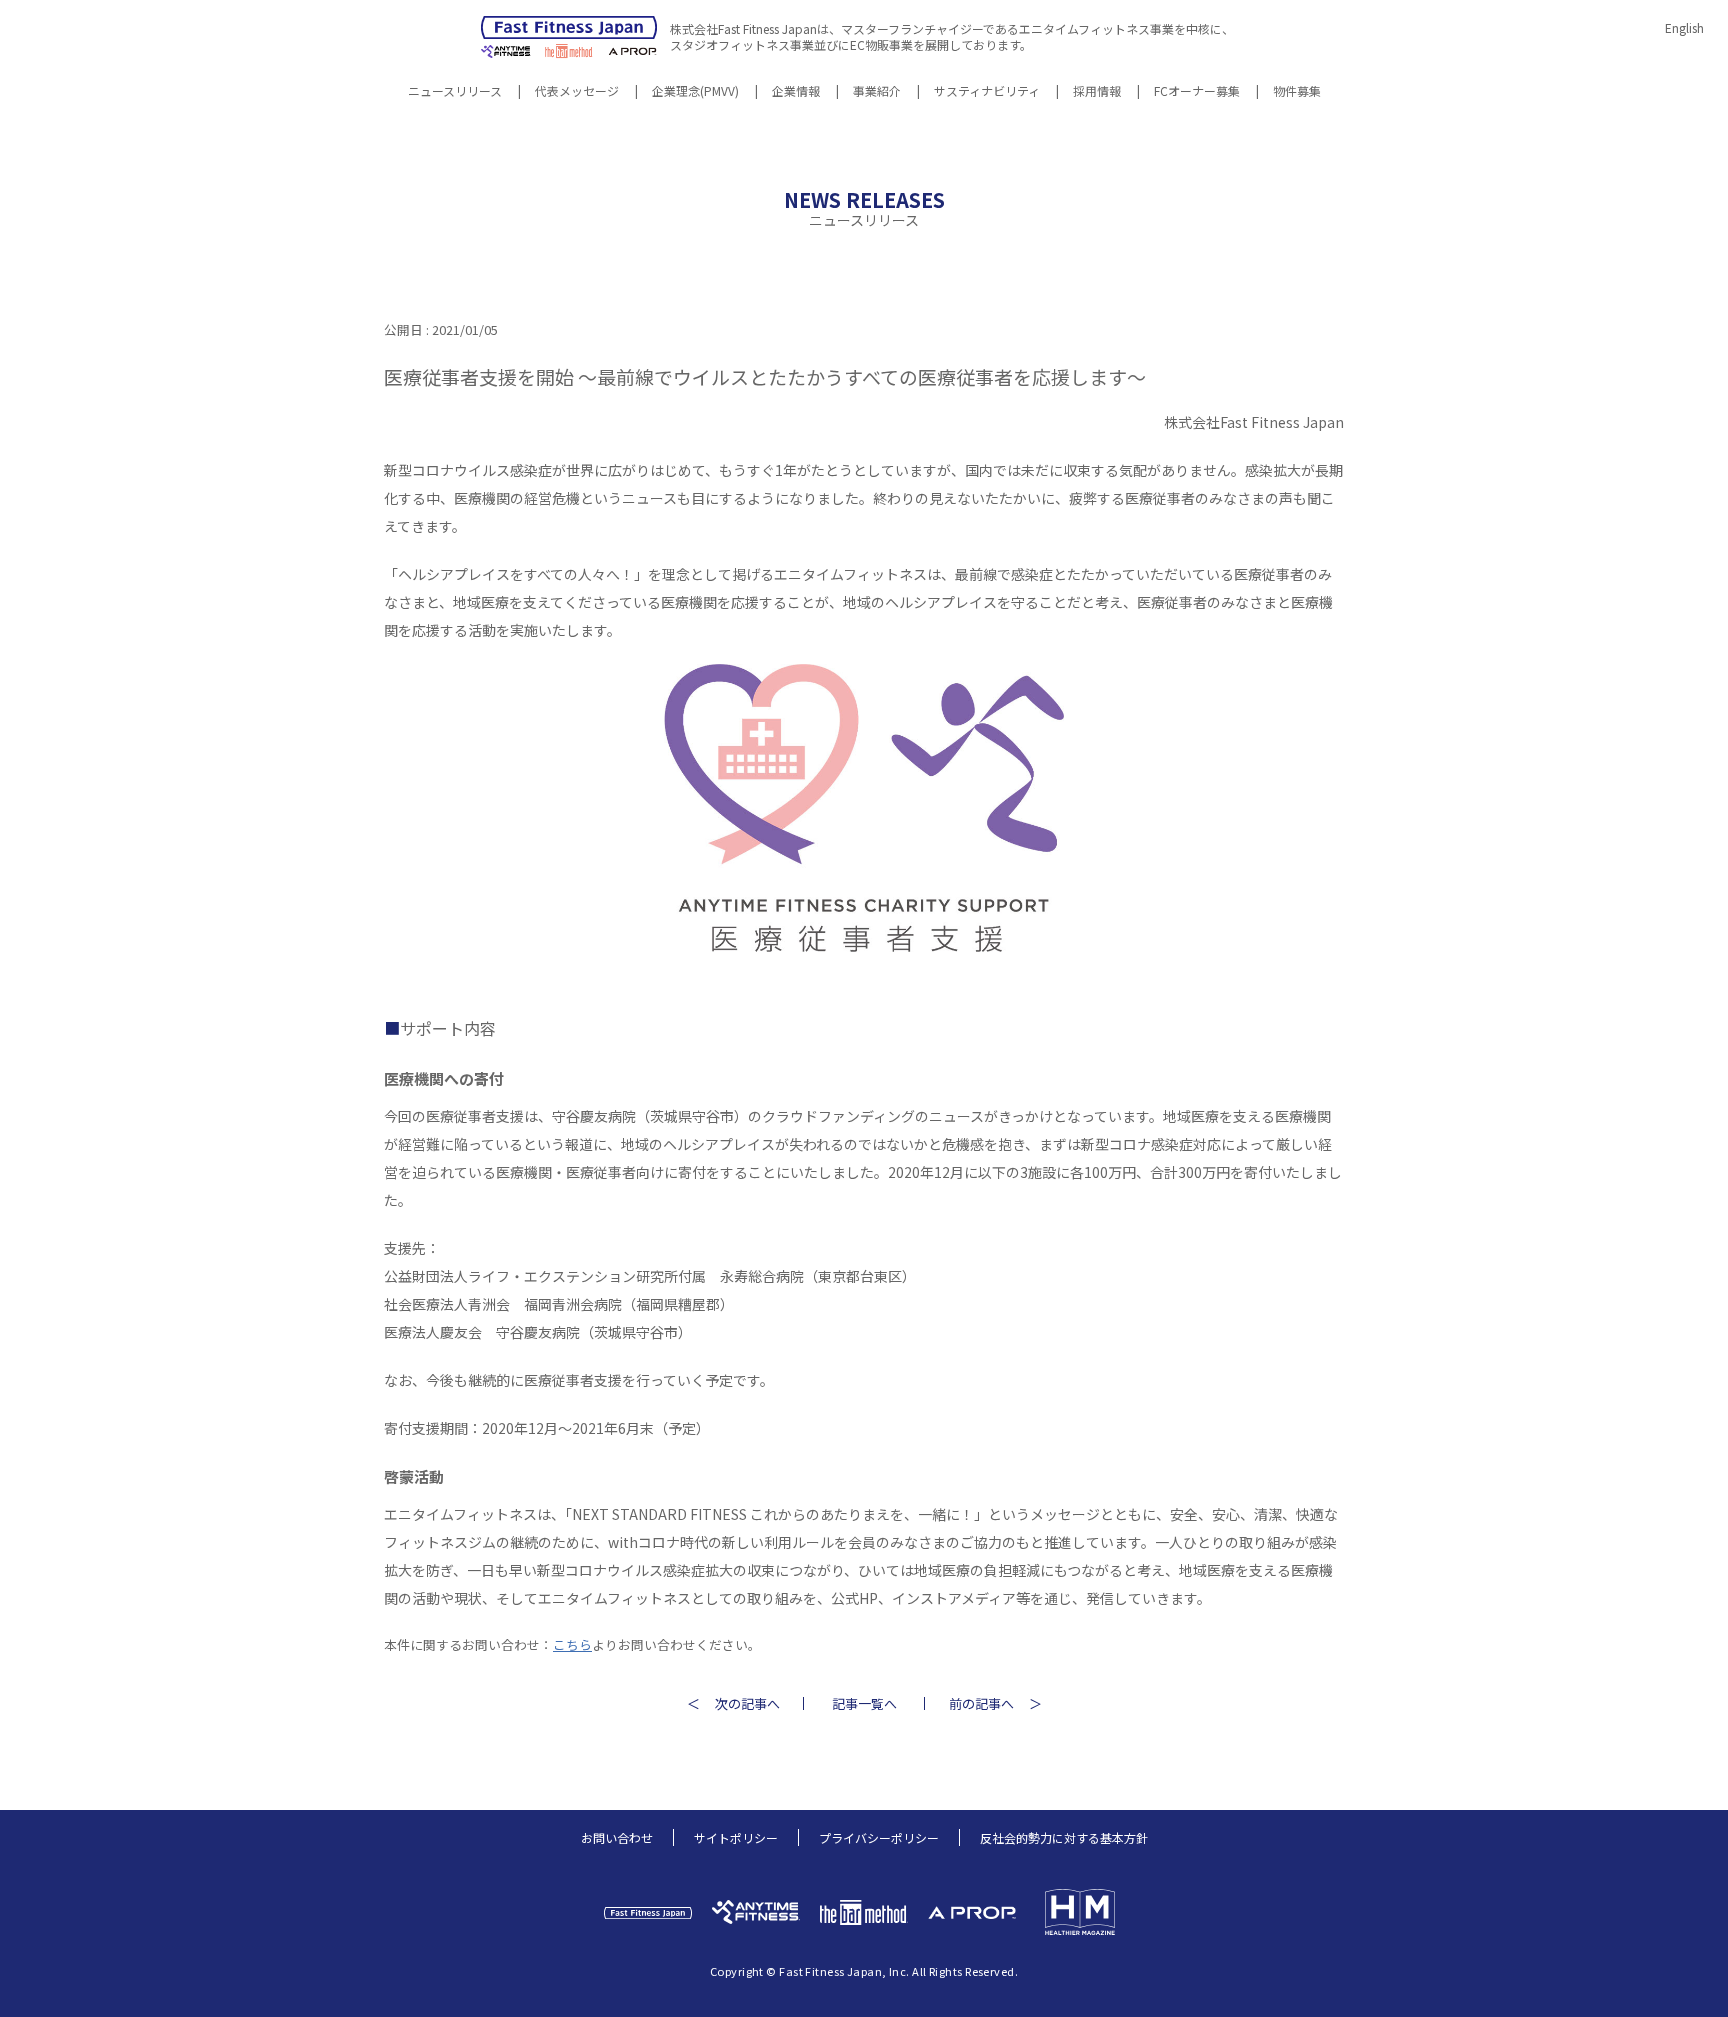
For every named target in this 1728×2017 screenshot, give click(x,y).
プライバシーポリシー (879, 1837)
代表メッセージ (577, 92)
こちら (572, 1644)
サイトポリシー (736, 1837)
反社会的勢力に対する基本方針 (1064, 1837)
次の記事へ (747, 1703)
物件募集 (1297, 92)
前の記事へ (981, 1703)
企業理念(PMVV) (695, 92)
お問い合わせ (617, 1837)
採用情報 (1097, 92)
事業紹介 (877, 92)
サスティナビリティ (987, 92)
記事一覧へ (864, 1703)
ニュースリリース (455, 92)
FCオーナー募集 (1197, 92)
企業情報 (796, 92)
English (1684, 27)
